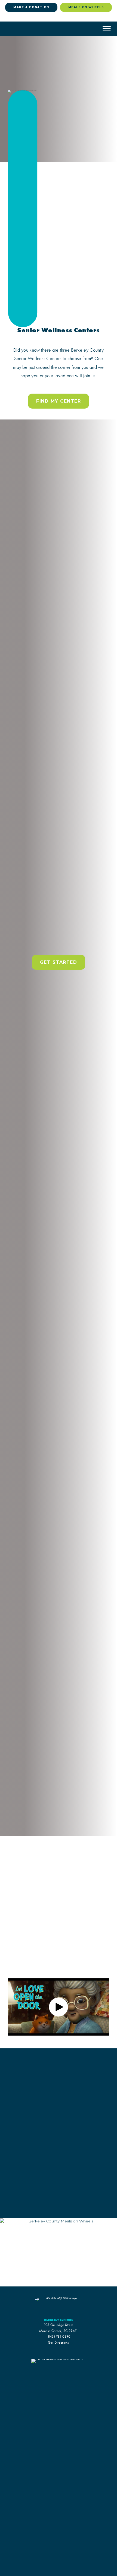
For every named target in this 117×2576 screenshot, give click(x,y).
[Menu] (107, 29)
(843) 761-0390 (58, 2336)
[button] (59, 2007)
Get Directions (58, 2342)
